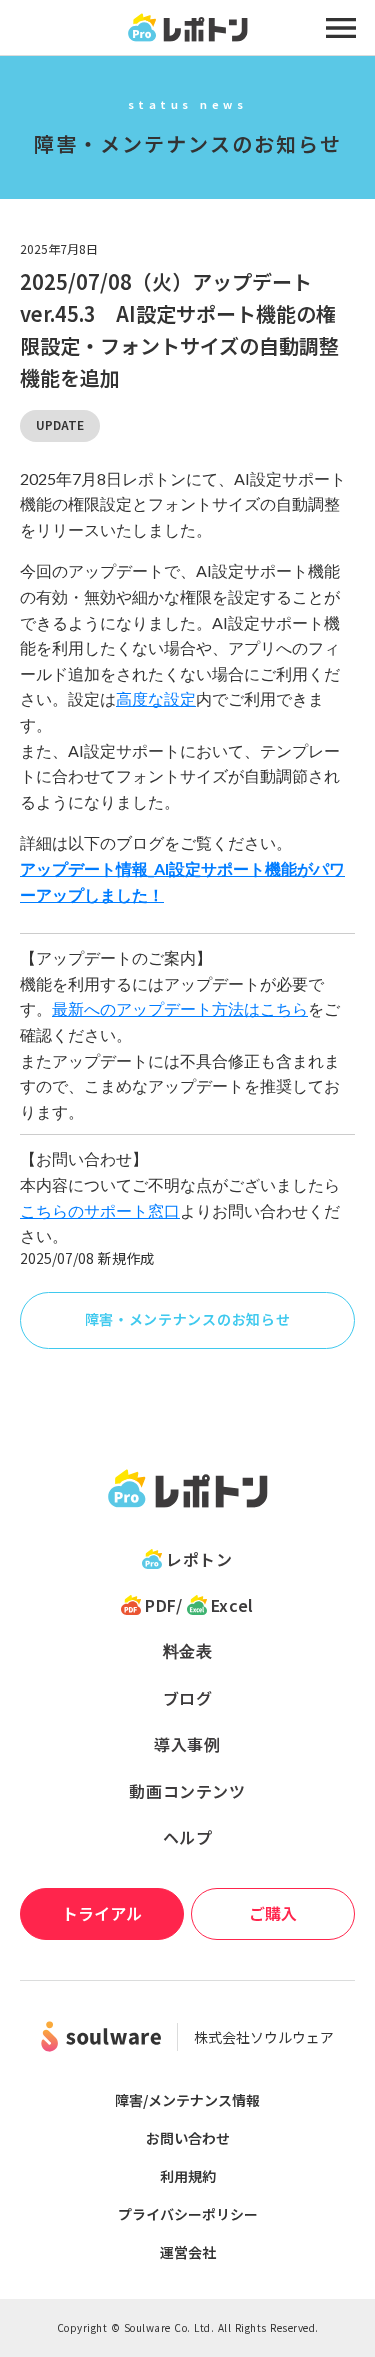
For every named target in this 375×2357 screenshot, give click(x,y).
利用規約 (188, 2176)
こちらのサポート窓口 (100, 1210)
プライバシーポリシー (188, 2214)
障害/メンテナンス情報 (187, 2100)
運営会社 (188, 2252)
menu (341, 28)
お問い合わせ (188, 2138)
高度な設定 (156, 698)
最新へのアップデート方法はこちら (180, 1008)
